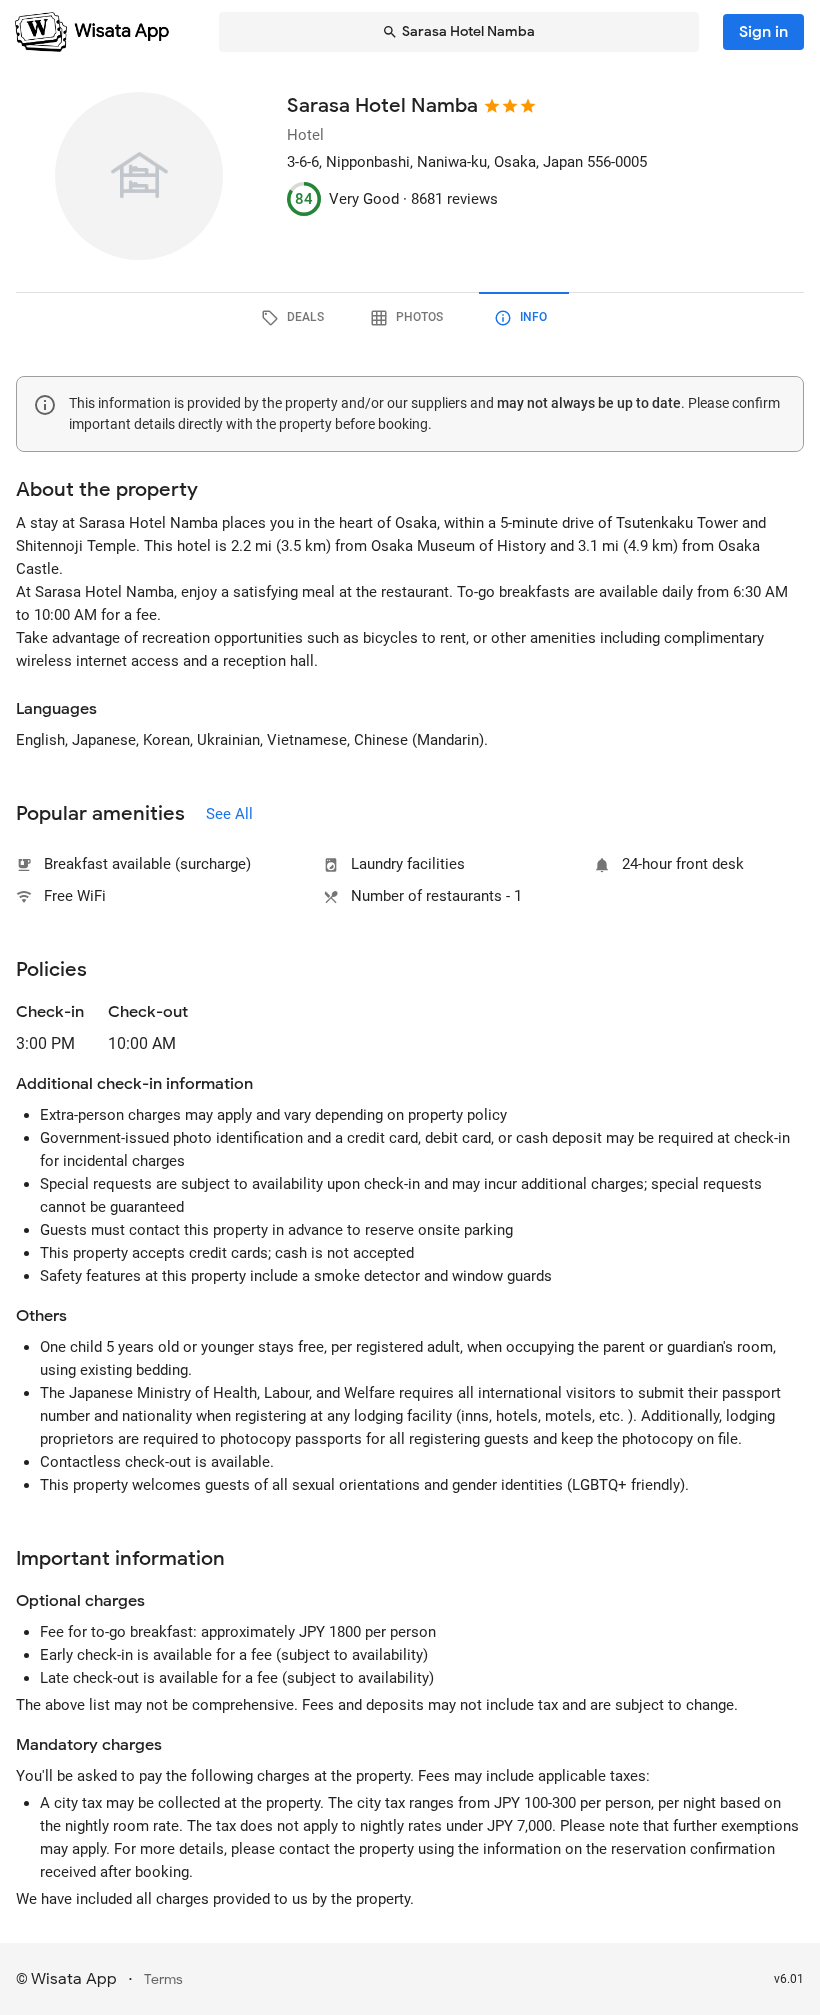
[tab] (296, 318)
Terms (163, 1979)
